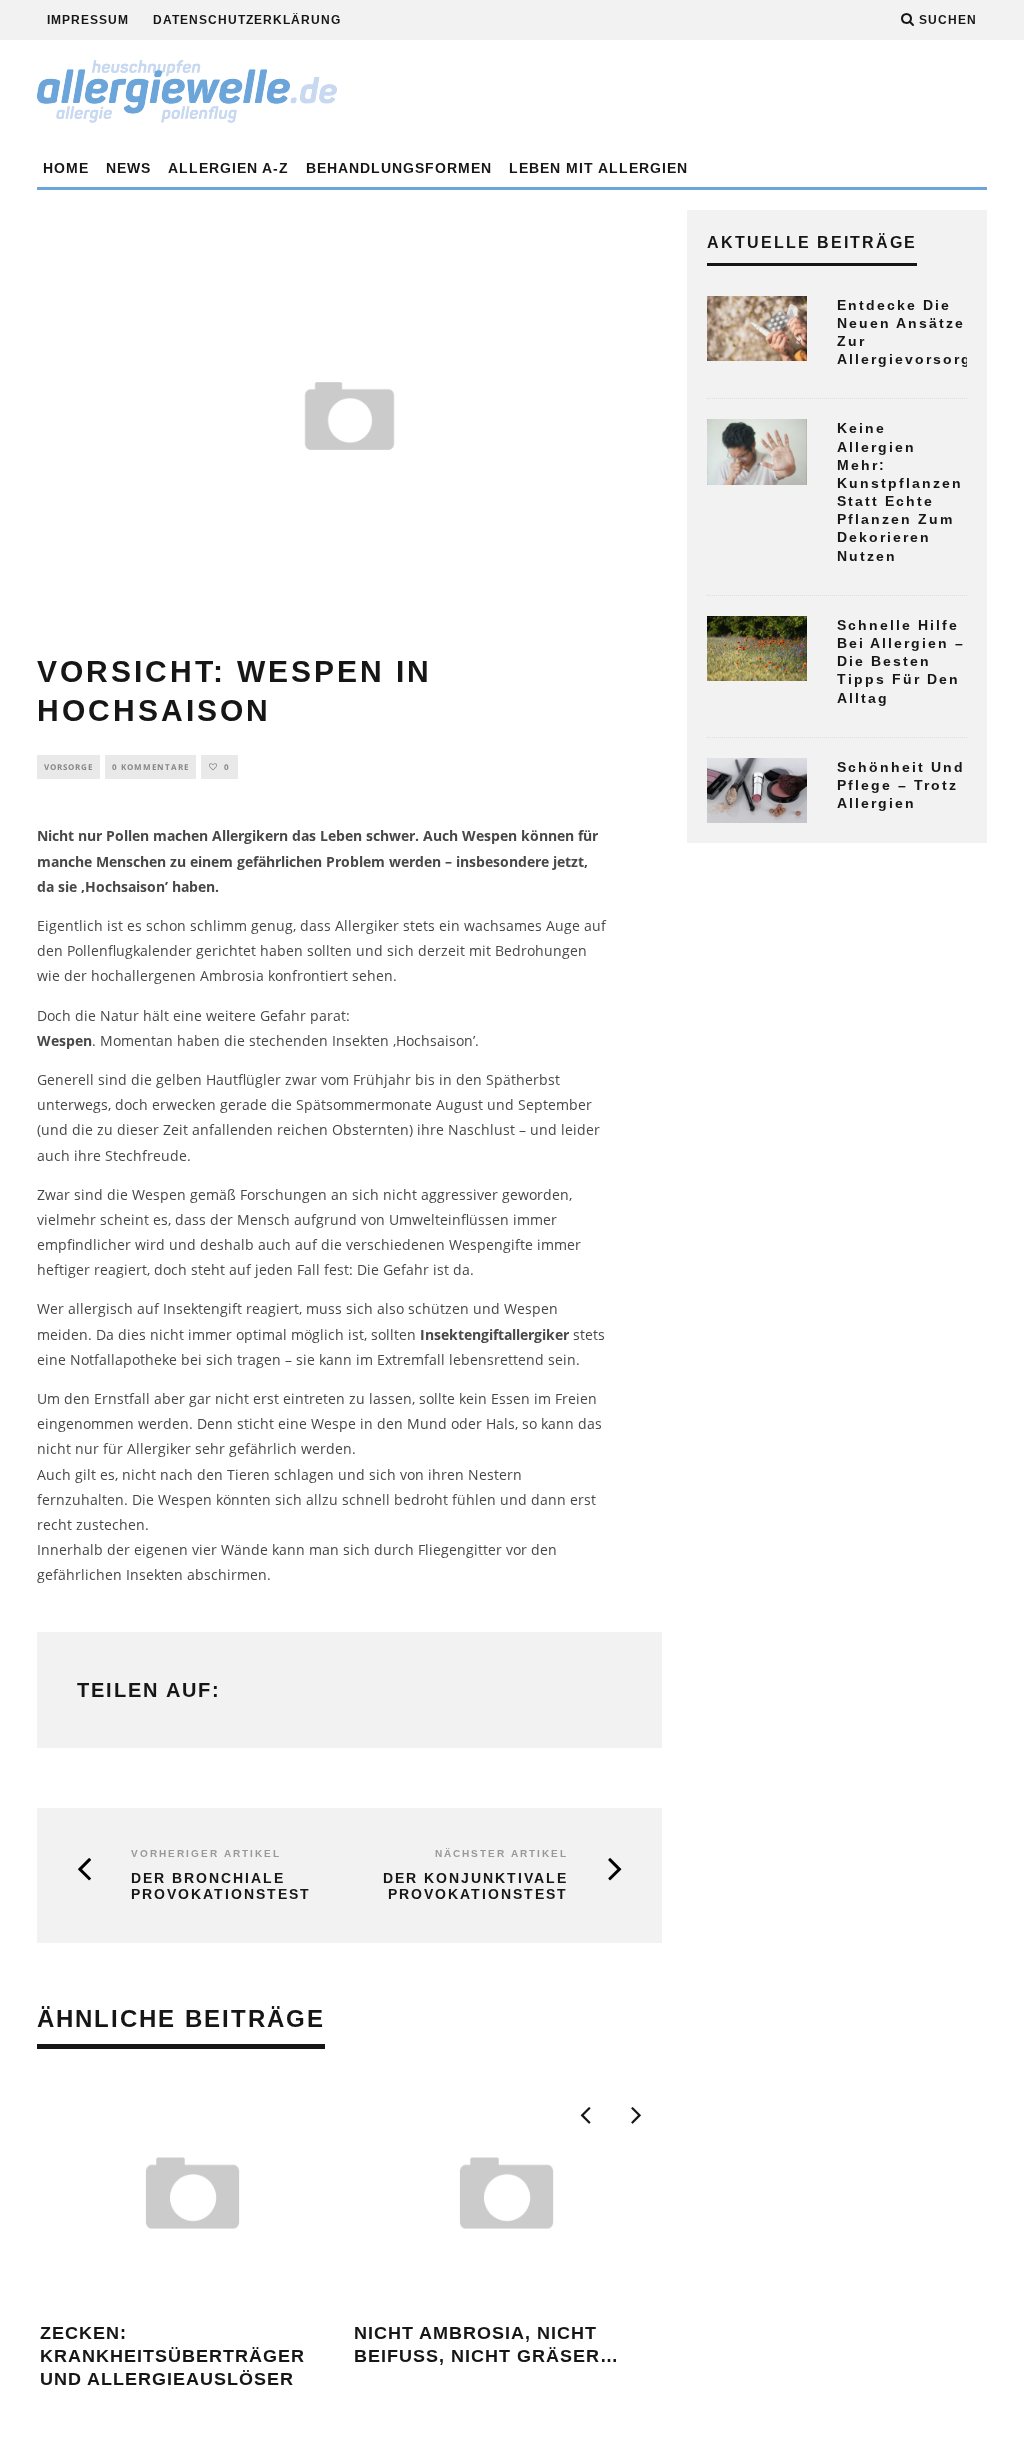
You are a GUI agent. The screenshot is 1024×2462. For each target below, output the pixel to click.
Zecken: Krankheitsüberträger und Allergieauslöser (172, 2356)
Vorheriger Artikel (206, 1853)
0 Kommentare (150, 766)
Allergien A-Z (228, 168)
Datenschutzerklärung (247, 20)
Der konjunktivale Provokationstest (475, 1886)
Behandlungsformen (399, 168)
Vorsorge (68, 766)
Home (66, 168)
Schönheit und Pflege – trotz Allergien (901, 785)
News (128, 168)
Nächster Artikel (501, 1853)
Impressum (88, 20)
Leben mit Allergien (598, 168)
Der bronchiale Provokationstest (221, 1886)
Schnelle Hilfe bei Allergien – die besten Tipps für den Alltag (901, 661)
